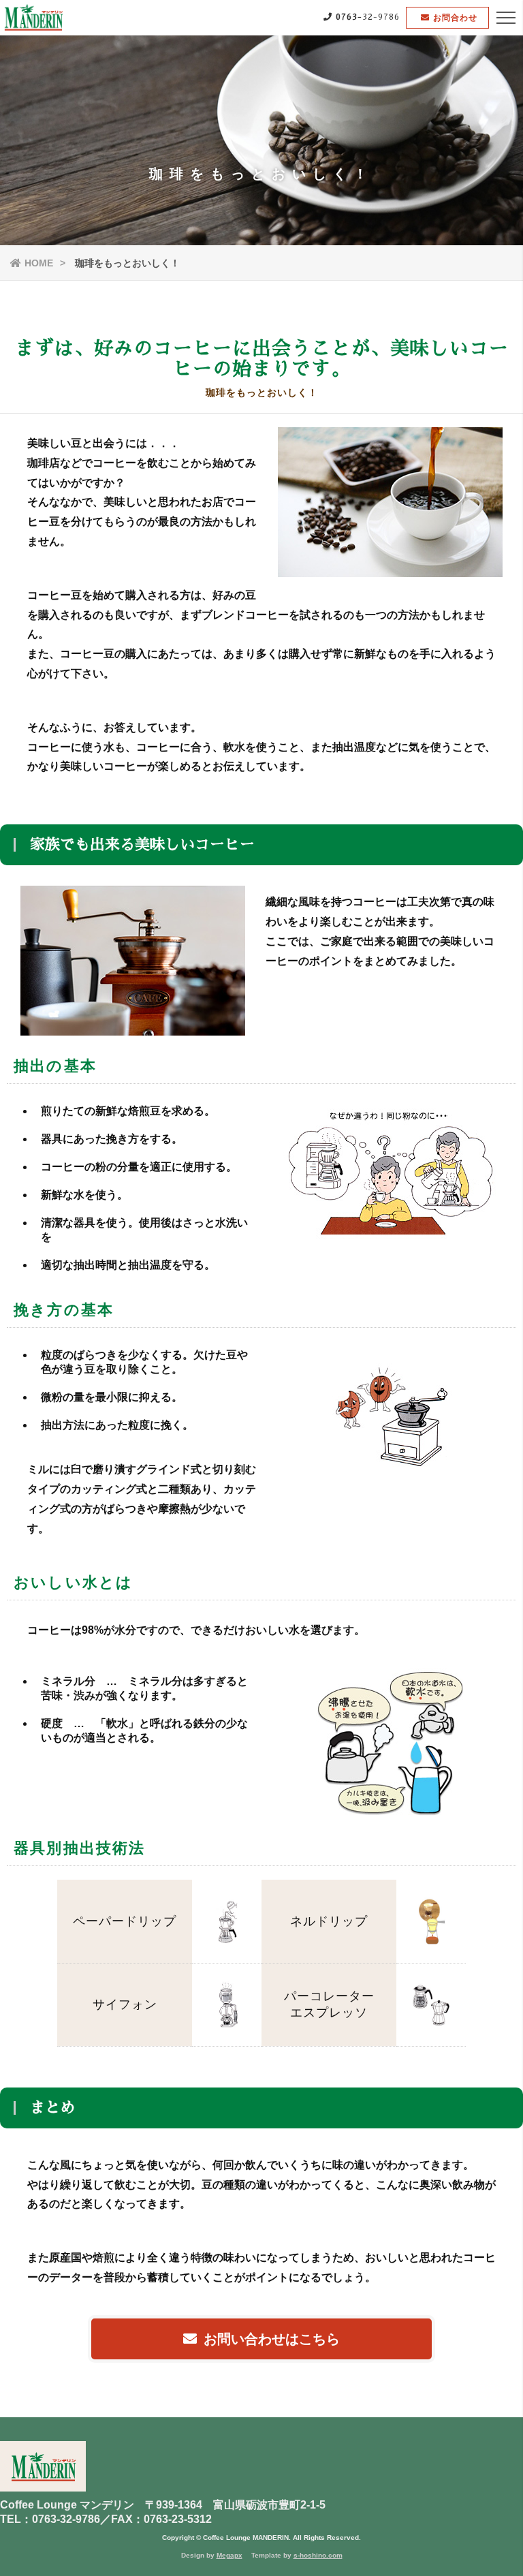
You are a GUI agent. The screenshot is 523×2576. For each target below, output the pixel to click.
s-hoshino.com (318, 2555)
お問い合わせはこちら (272, 2339)
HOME (39, 263)
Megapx (229, 2555)
